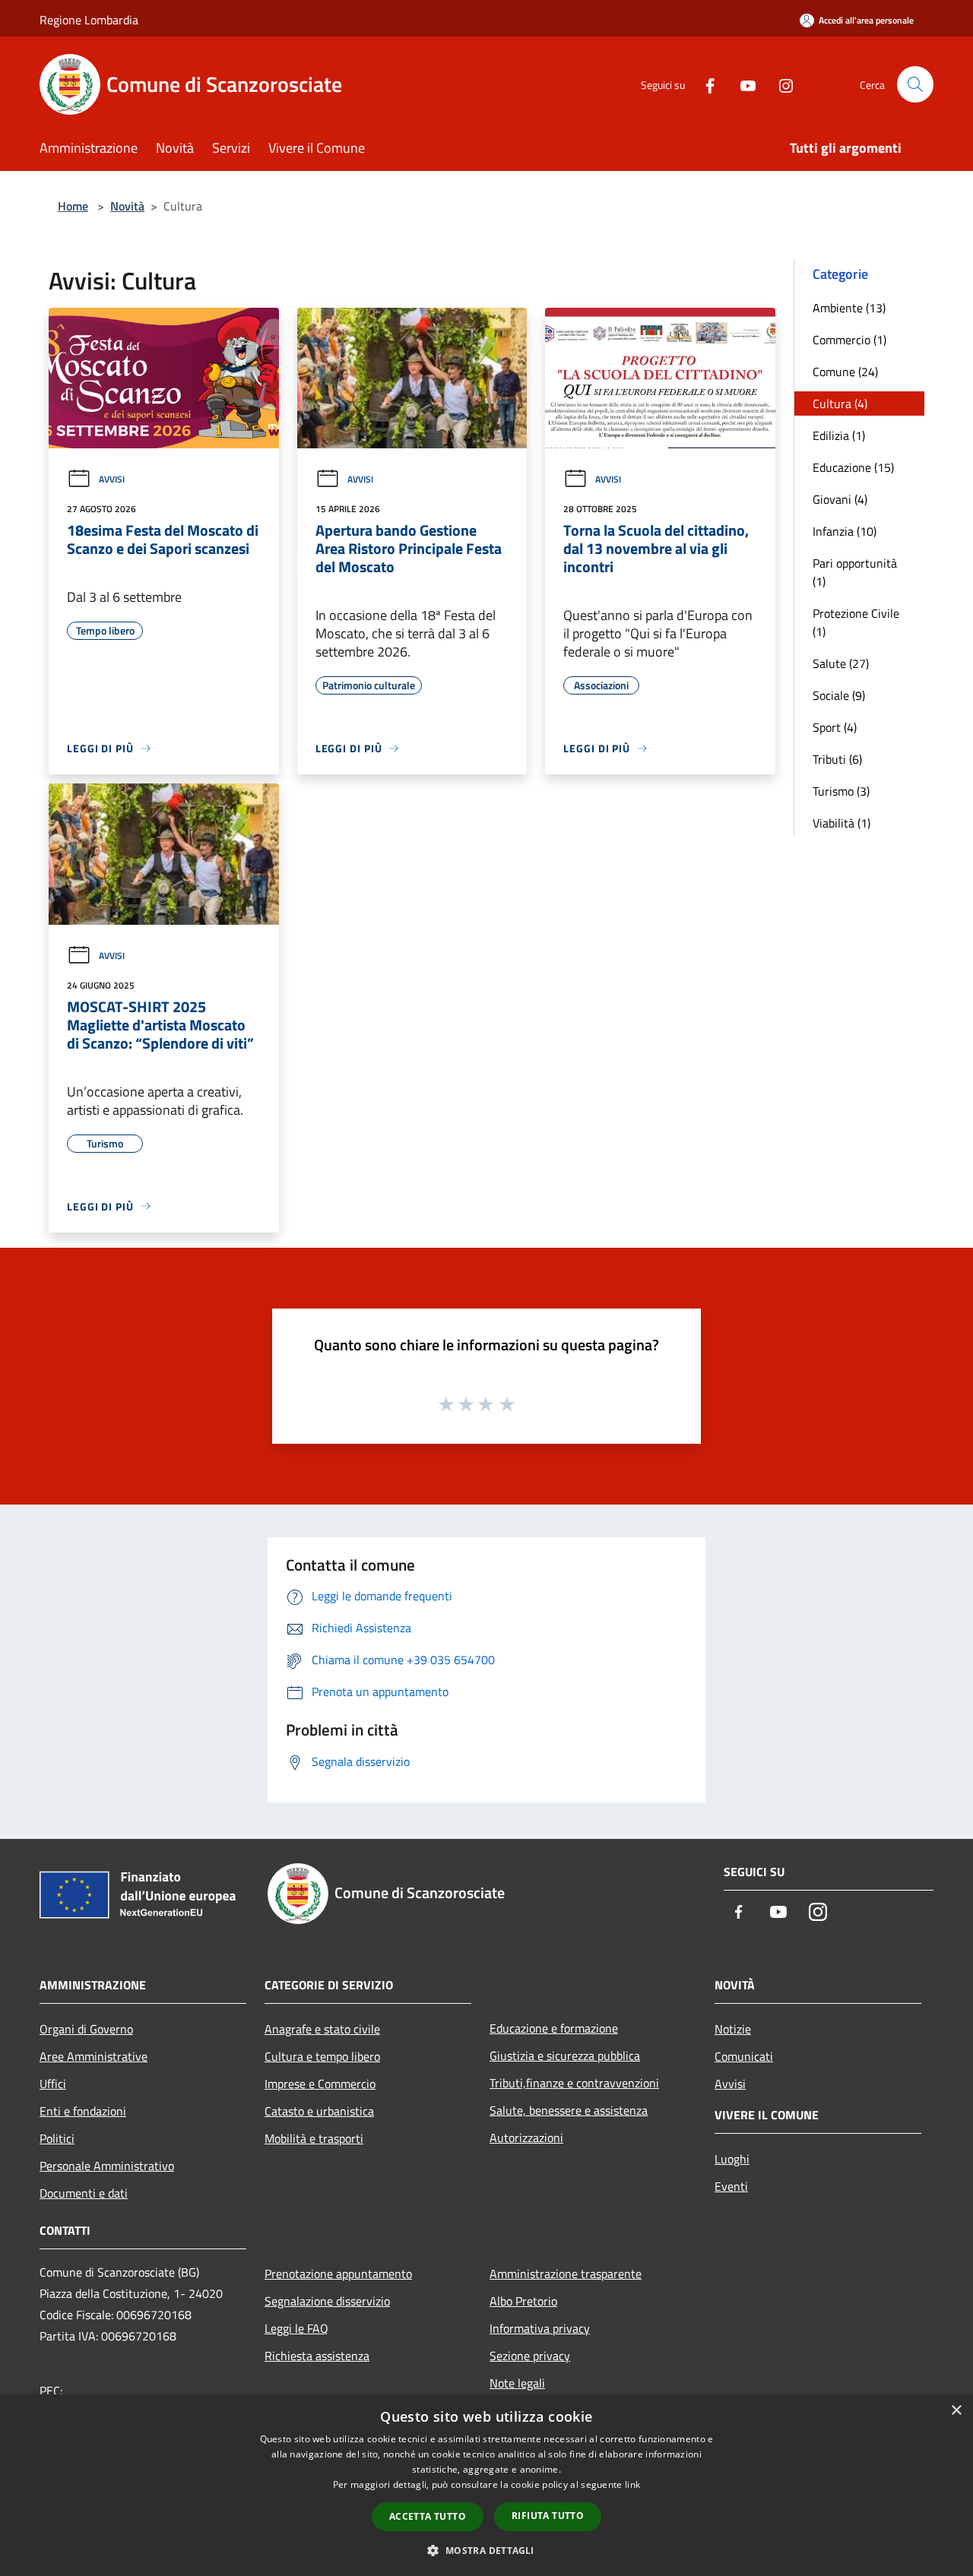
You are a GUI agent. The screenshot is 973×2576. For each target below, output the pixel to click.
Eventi (731, 2186)
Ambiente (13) (849, 308)
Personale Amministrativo (107, 2166)
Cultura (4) (840, 403)
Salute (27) (841, 663)
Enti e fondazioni (83, 2111)
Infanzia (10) (845, 531)
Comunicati (744, 2056)
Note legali (517, 2383)
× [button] (956, 2411)
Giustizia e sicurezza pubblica (565, 2055)
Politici (57, 2138)
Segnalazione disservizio (327, 2301)
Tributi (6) (837, 759)
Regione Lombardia (89, 20)
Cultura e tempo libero (322, 2056)
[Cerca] (915, 84)
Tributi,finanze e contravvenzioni (574, 2083)
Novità (127, 206)
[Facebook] (704, 84)
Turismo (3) (841, 791)
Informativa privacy (540, 2328)
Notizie (733, 2029)
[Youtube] (742, 84)
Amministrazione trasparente (566, 2274)
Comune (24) (845, 372)
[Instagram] (780, 84)
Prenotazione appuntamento (338, 2274)
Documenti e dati (84, 2193)
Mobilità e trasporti (314, 2138)
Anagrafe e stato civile (322, 2029)
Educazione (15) (853, 467)
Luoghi (732, 2159)
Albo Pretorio (523, 2301)
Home (73, 206)
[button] (486, 2550)
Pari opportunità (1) (855, 572)
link (632, 2484)
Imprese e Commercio (320, 2084)
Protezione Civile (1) (856, 622)
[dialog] (486, 2485)
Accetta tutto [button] (428, 2516)
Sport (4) (835, 727)
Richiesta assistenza (317, 2356)
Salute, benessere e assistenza (569, 2110)
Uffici (53, 2084)
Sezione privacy (530, 2356)
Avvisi (112, 479)
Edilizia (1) (839, 435)
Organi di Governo (86, 2029)
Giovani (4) (840, 499)
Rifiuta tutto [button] (548, 2516)
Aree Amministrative (93, 2056)
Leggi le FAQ (296, 2328)
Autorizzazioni (526, 2138)
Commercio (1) (849, 340)
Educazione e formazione (554, 2028)
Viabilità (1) (841, 823)
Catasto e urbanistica (319, 2111)
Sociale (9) (839, 695)
